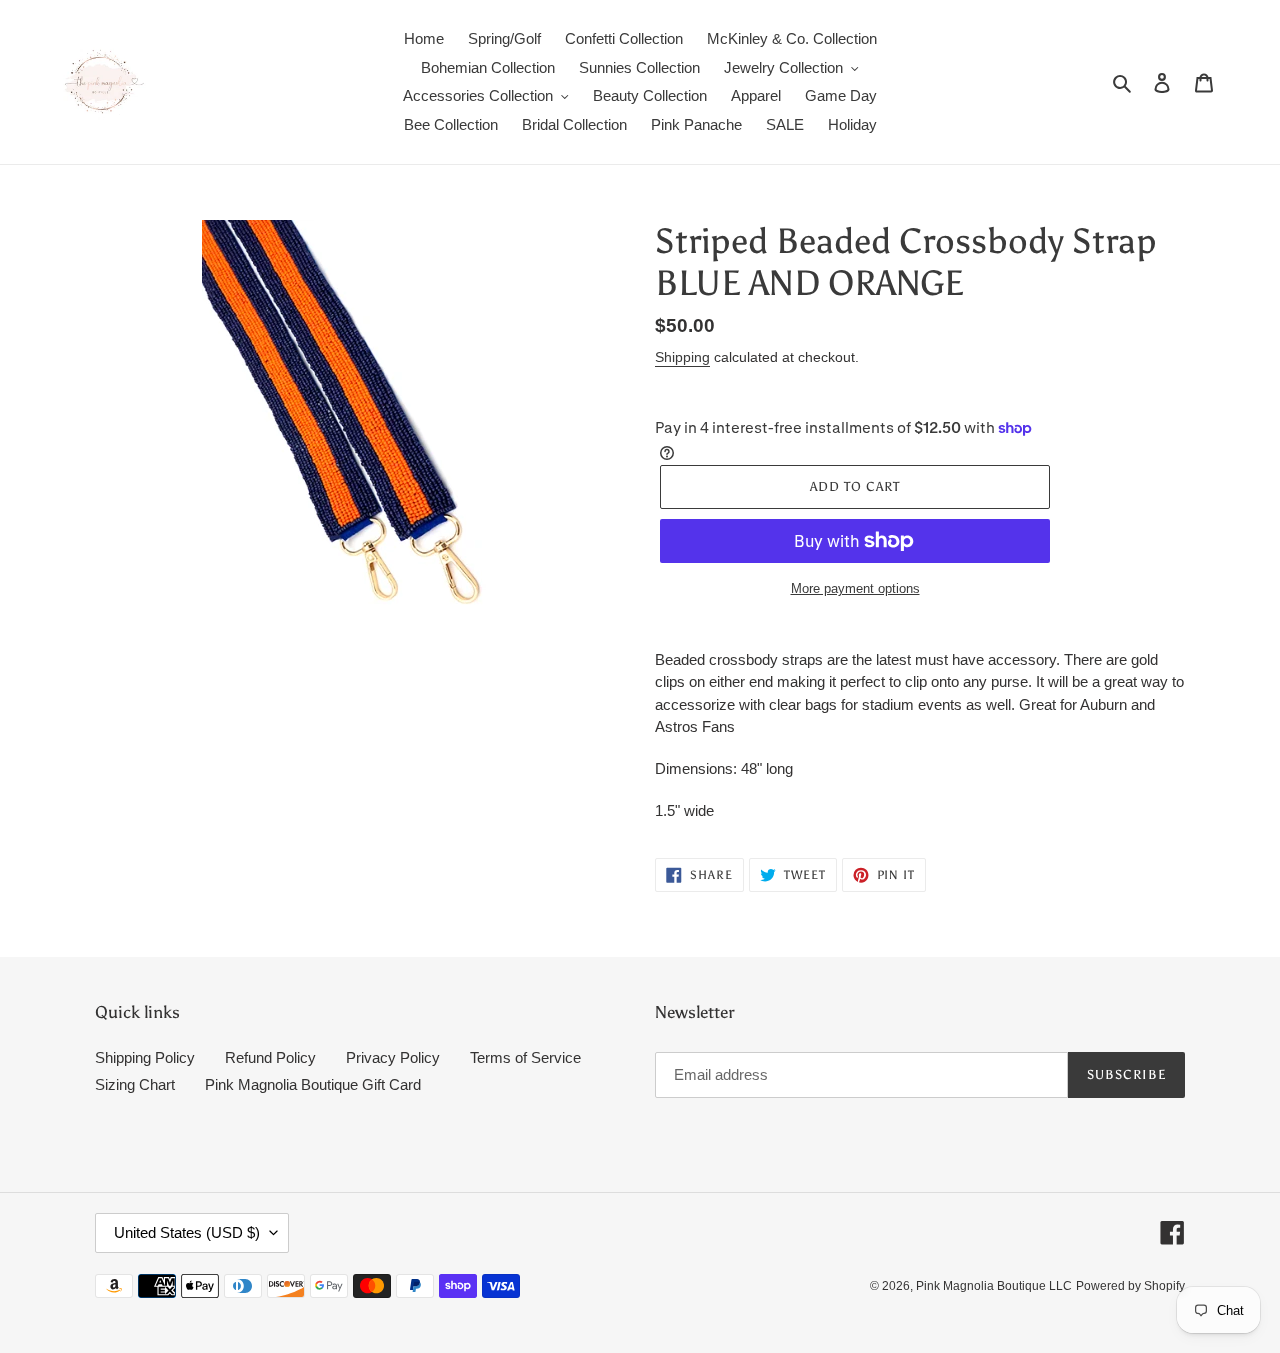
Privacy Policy (393, 1057)
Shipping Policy (145, 1057)
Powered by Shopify (1130, 1286)
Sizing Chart (135, 1084)
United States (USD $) (187, 1232)
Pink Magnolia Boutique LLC (994, 1286)
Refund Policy (270, 1057)
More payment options (855, 588)
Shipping (682, 357)
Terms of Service (525, 1057)
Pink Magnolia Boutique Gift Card (313, 1084)
